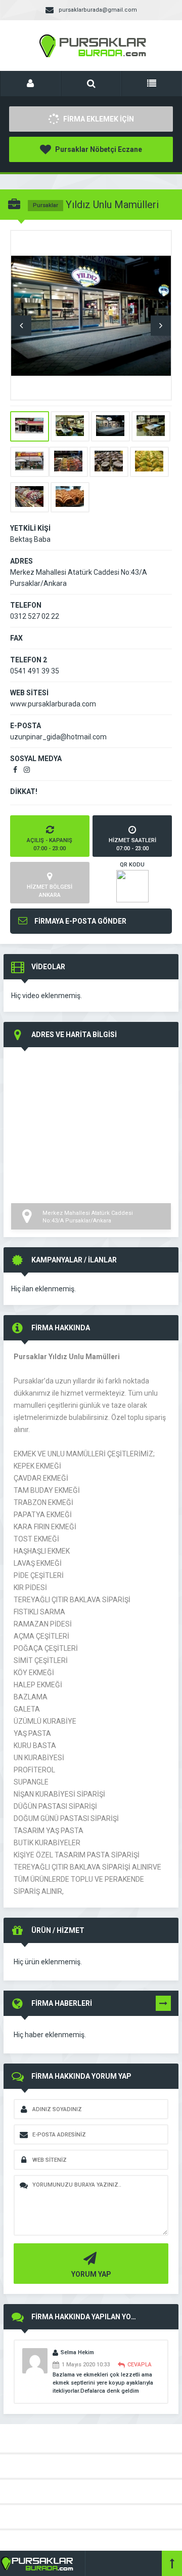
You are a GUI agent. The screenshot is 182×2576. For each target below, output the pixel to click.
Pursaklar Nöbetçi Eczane (98, 149)
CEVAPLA (140, 2365)
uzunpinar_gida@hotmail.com (58, 737)
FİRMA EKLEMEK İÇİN (98, 119)
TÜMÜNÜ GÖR (163, 2005)
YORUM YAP (91, 2274)
